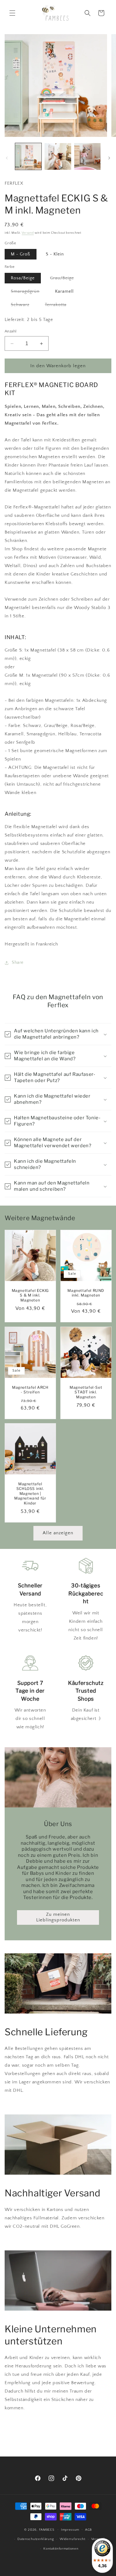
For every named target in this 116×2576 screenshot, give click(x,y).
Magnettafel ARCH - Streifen (30, 1390)
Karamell (64, 291)
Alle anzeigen (58, 1533)
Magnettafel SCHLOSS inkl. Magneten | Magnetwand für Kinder (30, 1493)
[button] (12, 13)
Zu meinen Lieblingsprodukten (58, 1917)
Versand (28, 233)
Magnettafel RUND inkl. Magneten (86, 1293)
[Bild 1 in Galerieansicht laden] (28, 156)
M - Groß (21, 254)
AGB (88, 2530)
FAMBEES (47, 2529)
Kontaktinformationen (61, 2549)
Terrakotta (59, 306)
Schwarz (23, 306)
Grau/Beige (65, 279)
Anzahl (11, 331)
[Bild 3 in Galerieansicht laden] (87, 156)
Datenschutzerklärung (36, 2539)
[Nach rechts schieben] (109, 158)
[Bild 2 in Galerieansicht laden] (58, 156)
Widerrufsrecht (73, 2539)
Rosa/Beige (23, 278)
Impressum (70, 2530)
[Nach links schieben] (7, 158)
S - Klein (55, 254)
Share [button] (18, 963)
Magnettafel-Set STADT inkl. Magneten (86, 1392)
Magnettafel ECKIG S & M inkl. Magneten (30, 1295)
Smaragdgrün (28, 293)
